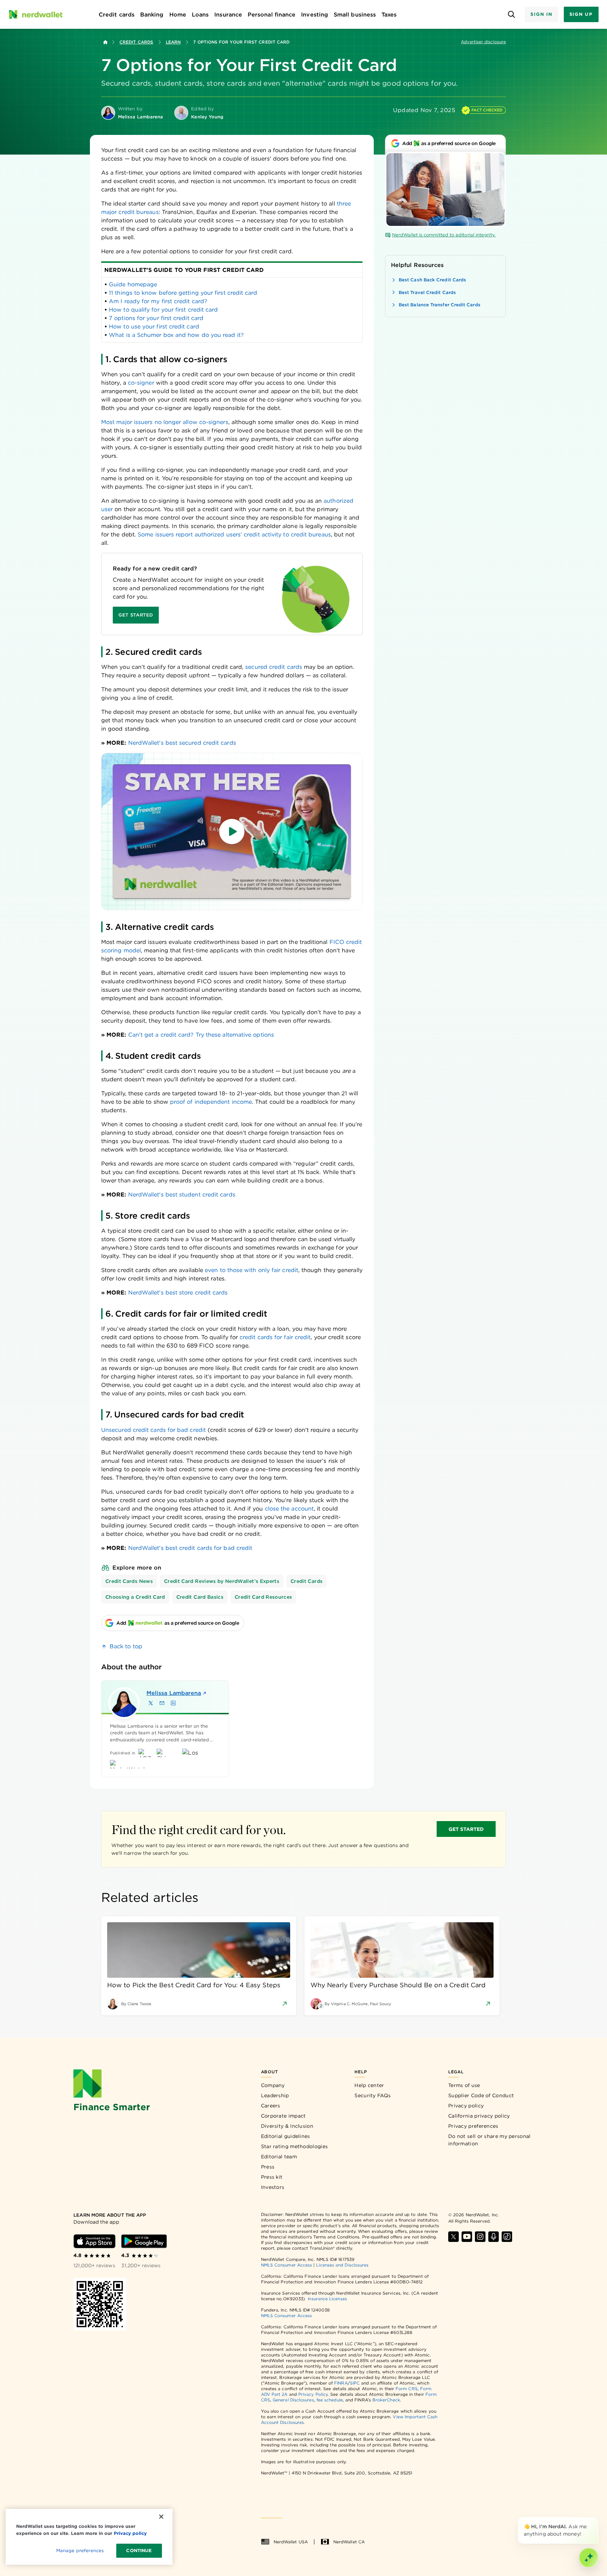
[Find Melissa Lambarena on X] (151, 1703)
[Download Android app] (144, 2241)
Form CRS (407, 2389)
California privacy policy (479, 2116)
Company (273, 2085)
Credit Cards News (129, 1581)
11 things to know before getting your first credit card (183, 293)
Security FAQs (373, 2095)
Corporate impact (283, 2116)
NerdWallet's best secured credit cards (182, 743)
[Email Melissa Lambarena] (162, 1703)
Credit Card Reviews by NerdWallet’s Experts (222, 1581)
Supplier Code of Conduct (481, 2095)
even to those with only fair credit (252, 1270)
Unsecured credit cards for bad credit (154, 1430)
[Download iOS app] (94, 2241)
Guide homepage (133, 284)
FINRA (341, 2383)
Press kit (272, 2177)
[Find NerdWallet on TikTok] (507, 2237)
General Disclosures (293, 2400)
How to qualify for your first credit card (163, 310)
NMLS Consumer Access (287, 2265)
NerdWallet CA (349, 2542)
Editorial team (279, 2157)
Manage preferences (80, 2551)
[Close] (597, 2518)
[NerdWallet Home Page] (35, 14)
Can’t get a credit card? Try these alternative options (201, 1035)
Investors (273, 2187)
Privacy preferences (473, 2126)
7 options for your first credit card (156, 318)
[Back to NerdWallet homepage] (105, 42)
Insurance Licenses (327, 2299)
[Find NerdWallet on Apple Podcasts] (494, 2237)
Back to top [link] (126, 1646)
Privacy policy (466, 2106)
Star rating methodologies (295, 2146)
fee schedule (330, 2400)
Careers (271, 2106)
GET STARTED (466, 1829)
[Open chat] (589, 2558)
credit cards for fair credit (275, 1337)
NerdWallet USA (291, 2542)
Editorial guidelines (286, 2136)
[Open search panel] (511, 15)
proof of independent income (211, 1102)
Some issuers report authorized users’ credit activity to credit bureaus (234, 534)
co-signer (141, 383)
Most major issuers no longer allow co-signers (165, 422)
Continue (139, 2551)
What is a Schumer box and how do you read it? (176, 335)
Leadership (275, 2095)
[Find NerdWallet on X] (453, 2237)
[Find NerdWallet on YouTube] (467, 2237)
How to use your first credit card (154, 327)
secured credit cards (274, 667)
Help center (369, 2085)
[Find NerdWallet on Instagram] (480, 2237)
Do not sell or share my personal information (489, 2140)
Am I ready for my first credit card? (158, 301)
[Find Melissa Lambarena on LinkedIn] (173, 1703)
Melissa (174, 1693)
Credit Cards (136, 42)
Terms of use (464, 2085)
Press (268, 2167)
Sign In (541, 14)
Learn (173, 42)
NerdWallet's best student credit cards (182, 1195)
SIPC (355, 2383)
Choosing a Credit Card (135, 1597)
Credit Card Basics (200, 1597)
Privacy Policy (313, 2394)
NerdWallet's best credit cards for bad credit (190, 1548)
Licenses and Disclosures (342, 2265)
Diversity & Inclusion (287, 2126)
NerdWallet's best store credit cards (178, 1293)
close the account (289, 1509)
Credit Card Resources (263, 1597)
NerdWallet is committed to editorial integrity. (444, 235)
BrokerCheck (386, 2400)
